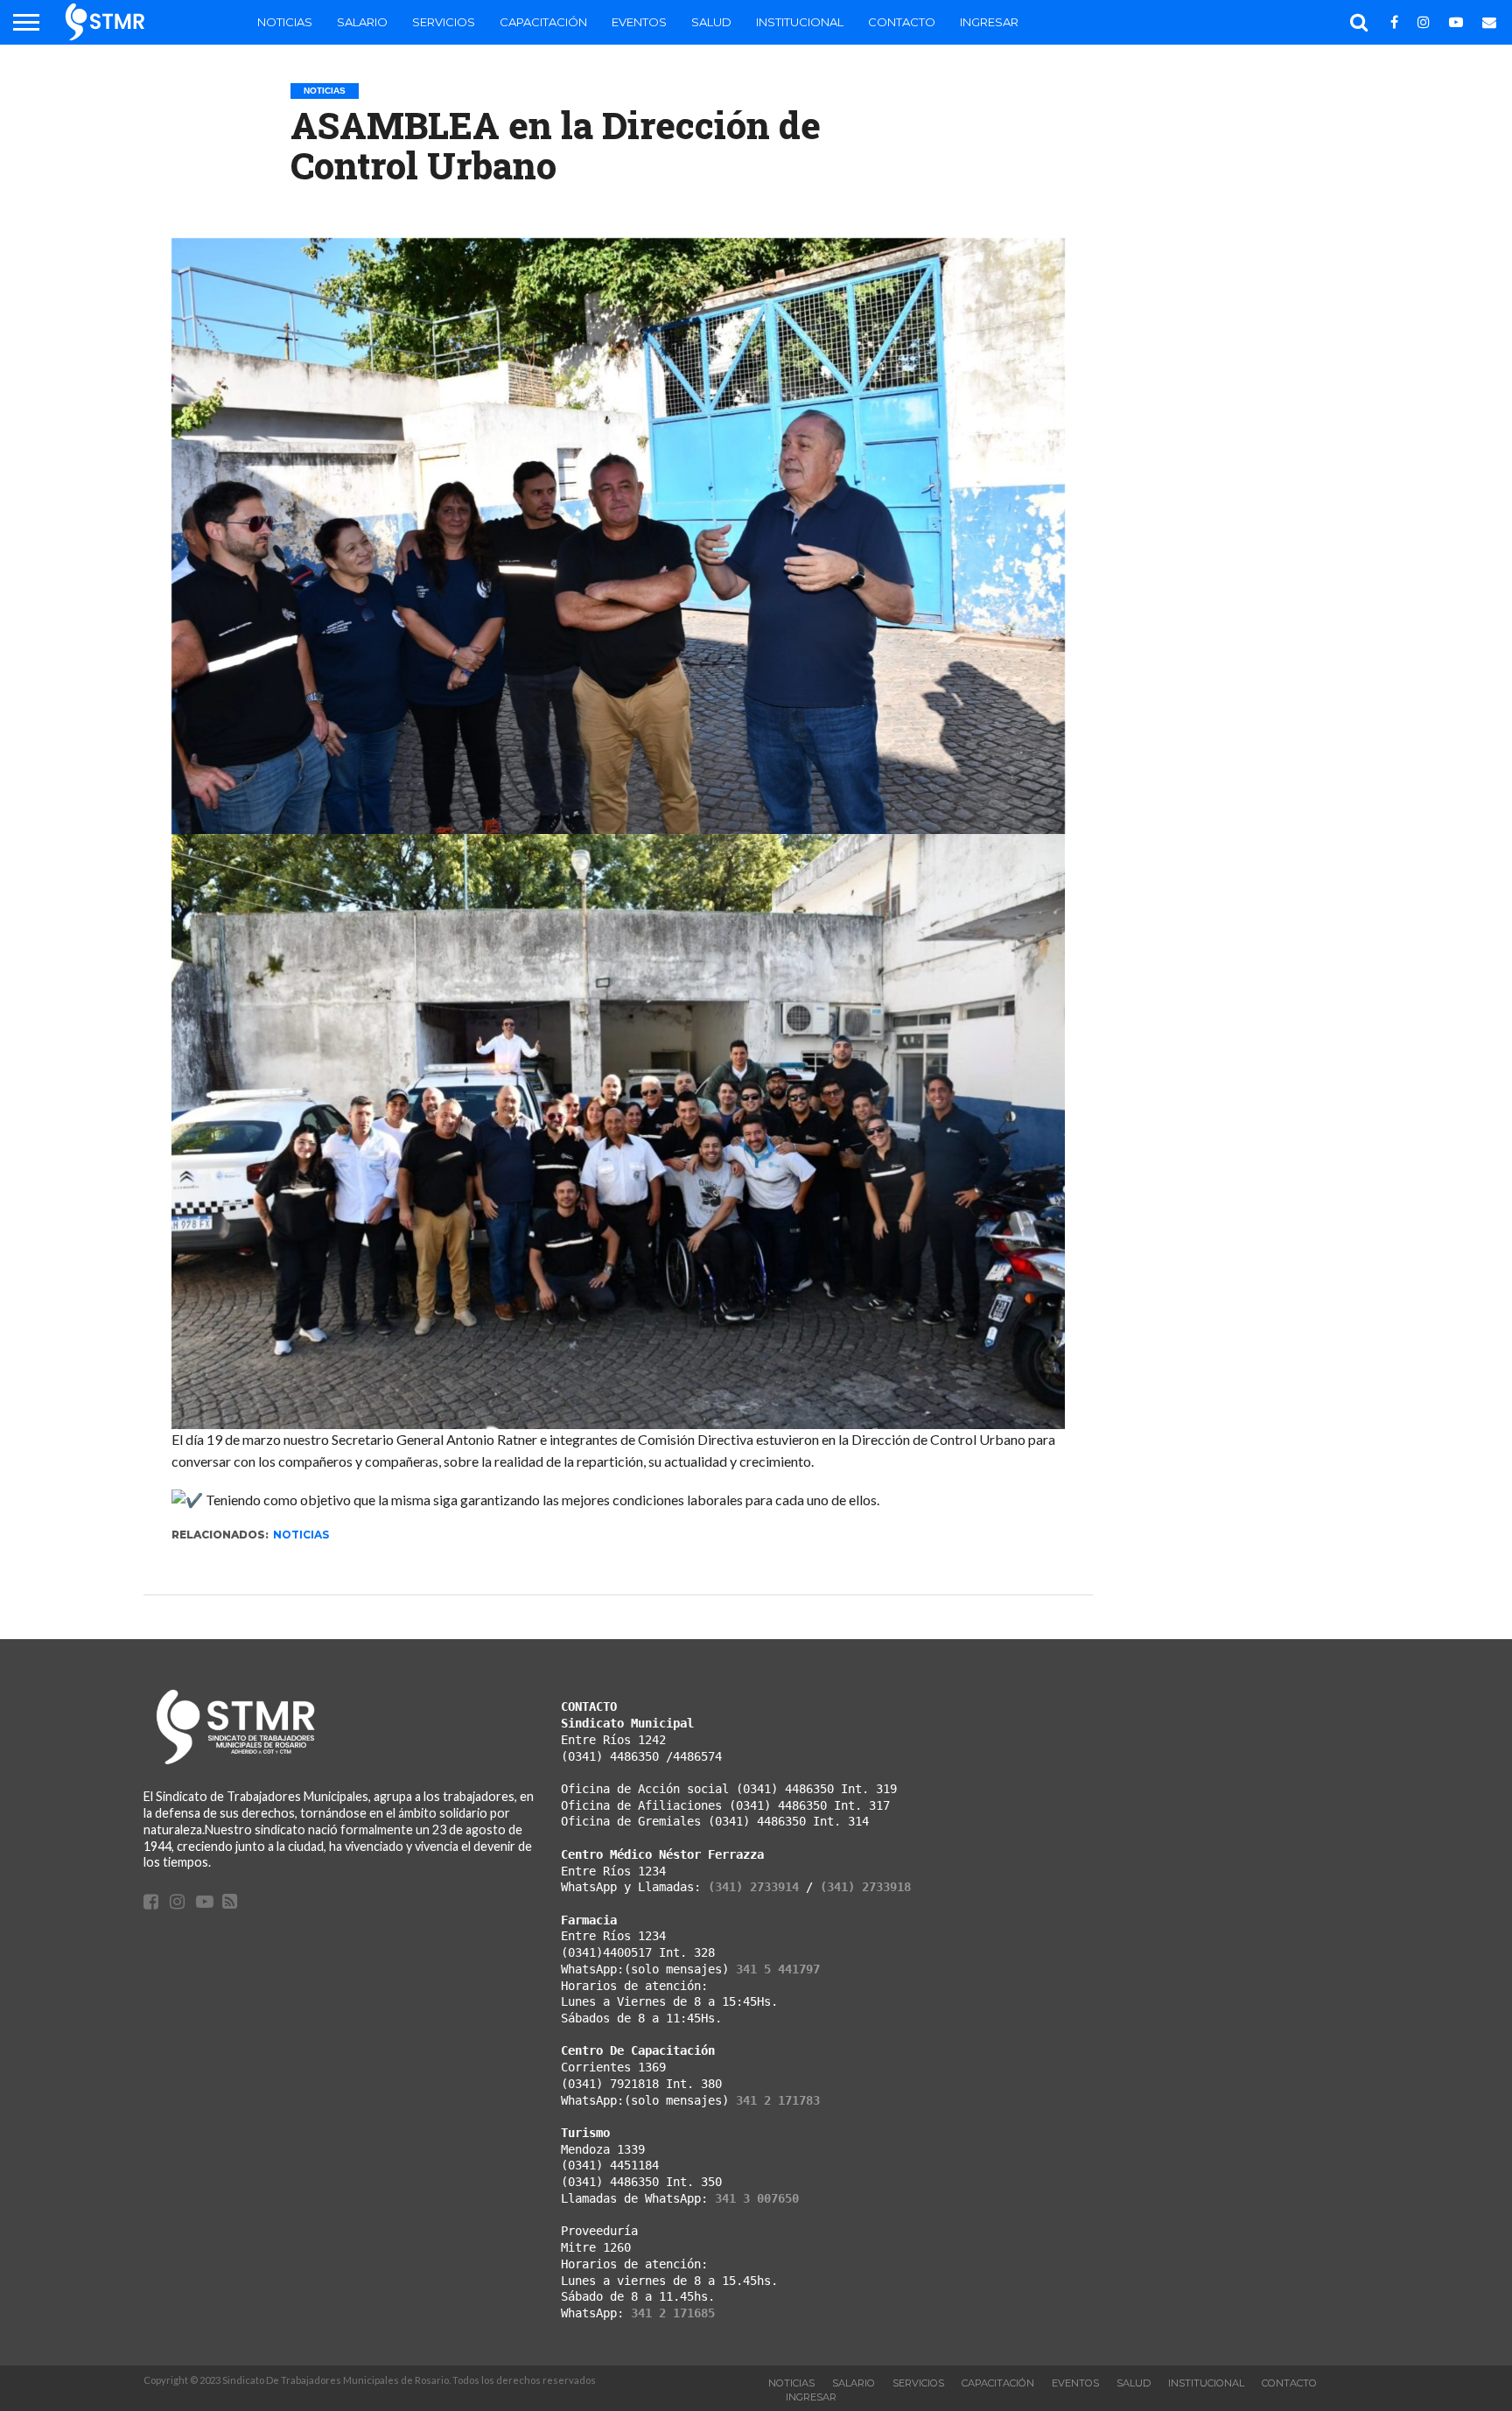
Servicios (444, 22)
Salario (362, 22)
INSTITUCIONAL (800, 22)
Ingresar (989, 22)
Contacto (902, 22)
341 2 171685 (673, 2313)
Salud (711, 22)
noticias (301, 1535)
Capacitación (543, 22)
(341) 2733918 (865, 1887)
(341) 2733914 (753, 1887)
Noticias (285, 22)
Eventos (639, 22)
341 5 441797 (778, 1969)
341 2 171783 (778, 2100)
